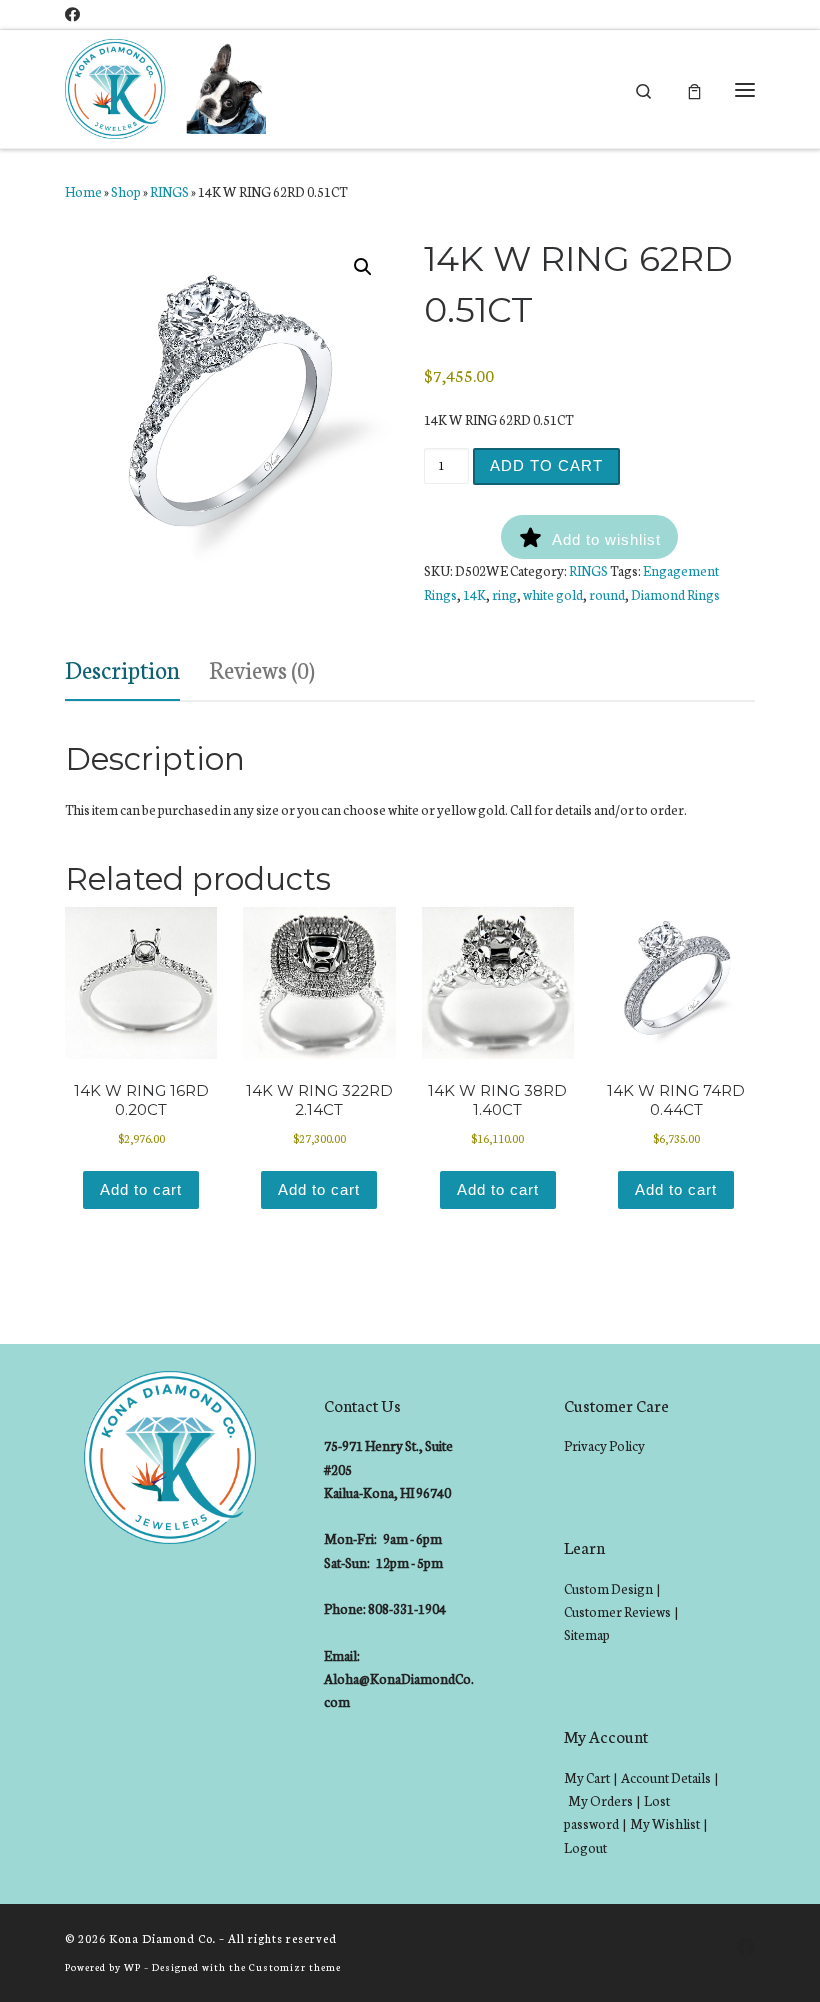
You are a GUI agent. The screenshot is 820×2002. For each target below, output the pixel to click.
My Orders (600, 1800)
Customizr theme (295, 1966)
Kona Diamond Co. (162, 1938)
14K (474, 594)
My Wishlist (665, 1823)
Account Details (666, 1777)
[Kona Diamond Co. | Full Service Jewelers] (168, 87)
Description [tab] (122, 668)
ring (504, 594)
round (607, 594)
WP (132, 1966)
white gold (553, 594)
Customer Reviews (617, 1611)
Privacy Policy (604, 1445)
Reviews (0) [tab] (262, 668)
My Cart (587, 1777)
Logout (585, 1847)
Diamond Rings (675, 594)
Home (83, 191)
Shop (126, 191)
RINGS (169, 191)
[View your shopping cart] (694, 89)
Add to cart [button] (141, 1189)
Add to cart (546, 465)
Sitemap (587, 1634)
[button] (363, 267)
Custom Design (608, 1588)
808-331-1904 (407, 1608)
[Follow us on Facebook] (72, 14)
